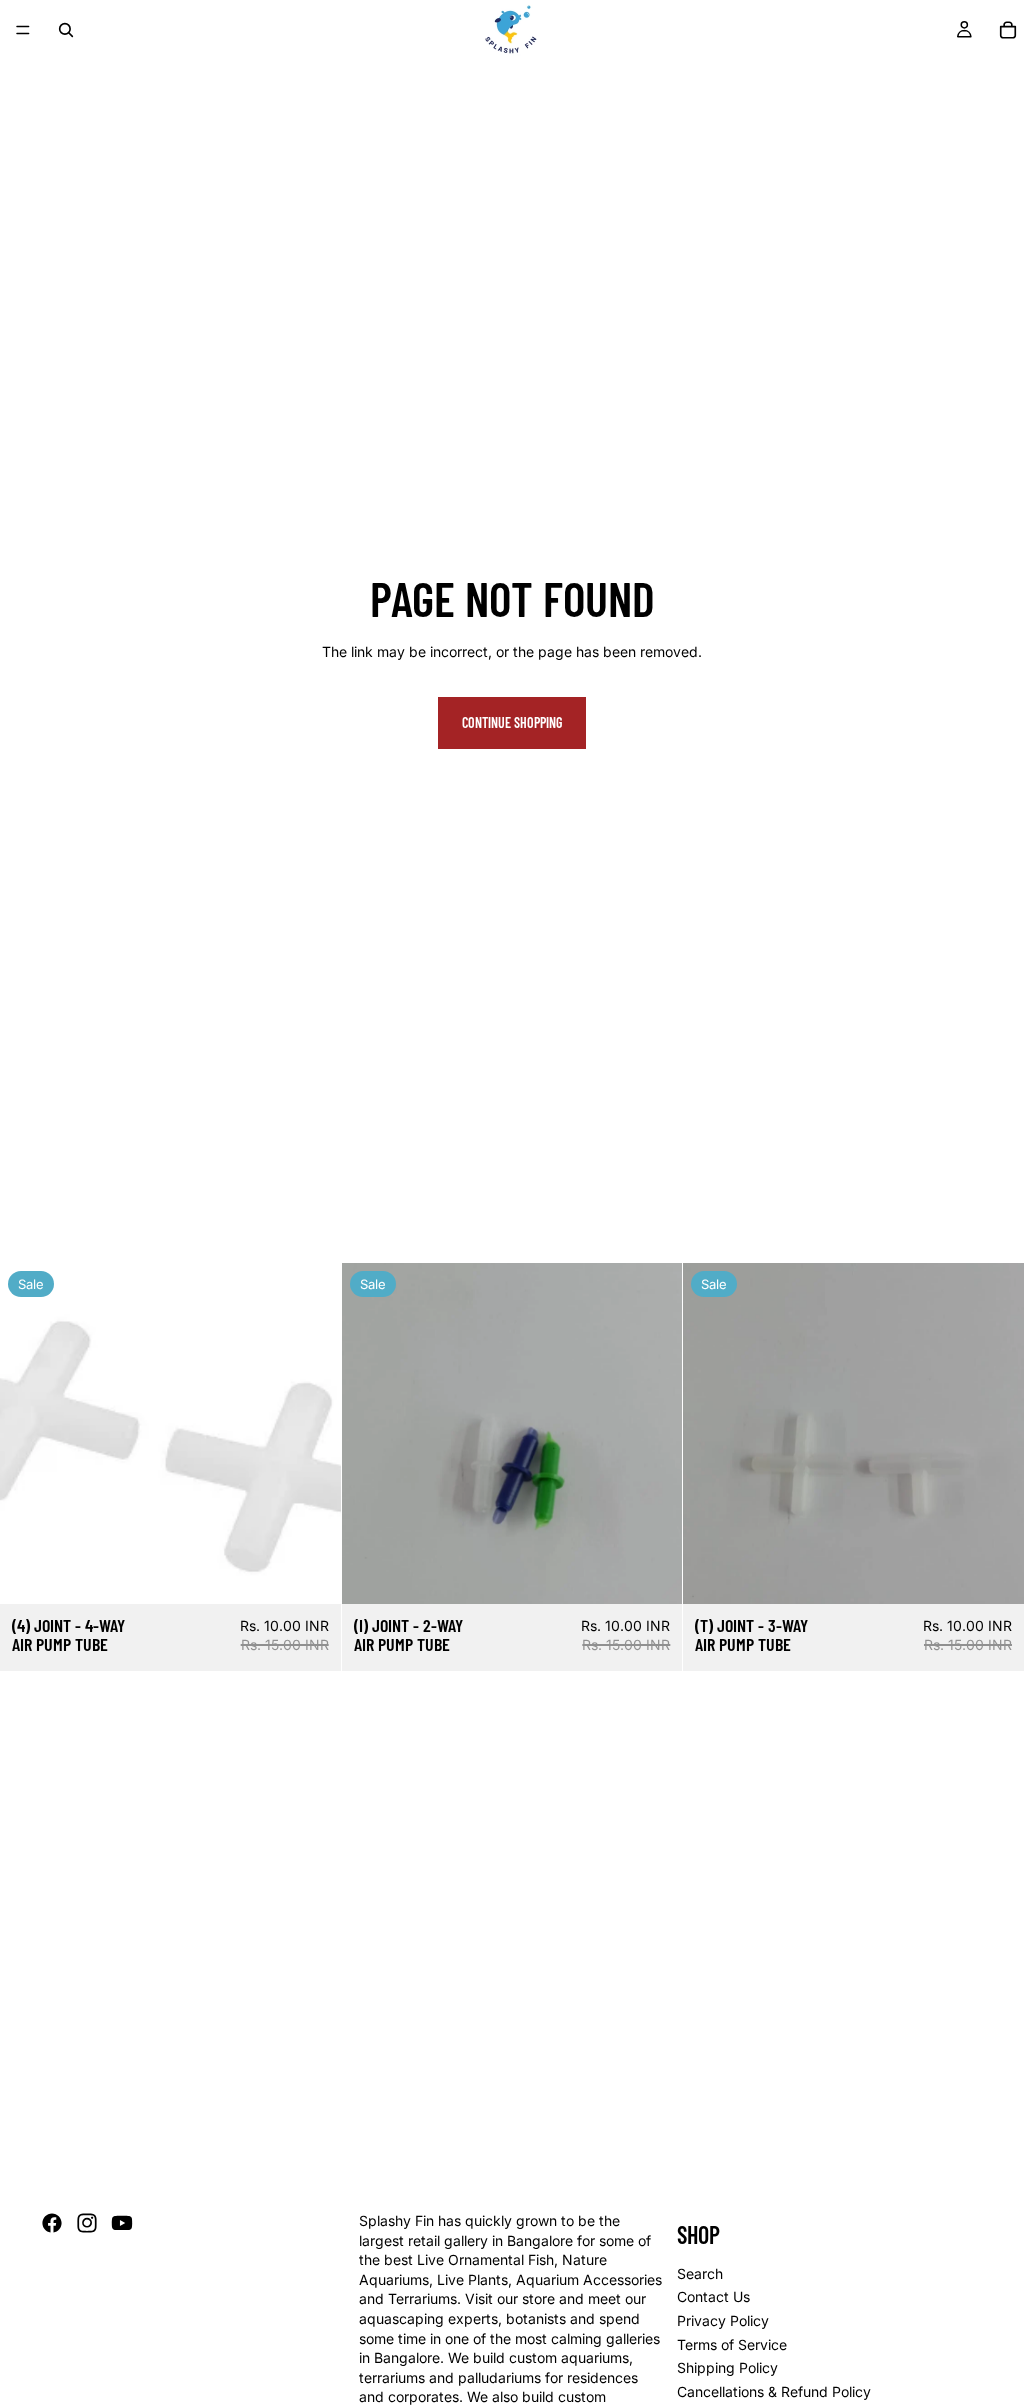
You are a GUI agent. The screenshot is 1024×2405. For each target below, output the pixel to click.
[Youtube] (122, 2223)
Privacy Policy (723, 2320)
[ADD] (310, 1573)
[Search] (66, 30)
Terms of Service (732, 2344)
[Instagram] (87, 2223)
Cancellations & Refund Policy (774, 2391)
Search (700, 2273)
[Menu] (23, 30)
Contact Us (713, 2297)
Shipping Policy (727, 2367)
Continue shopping (512, 722)
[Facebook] (52, 2223)
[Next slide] (994, 1433)
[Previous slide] (713, 1433)
